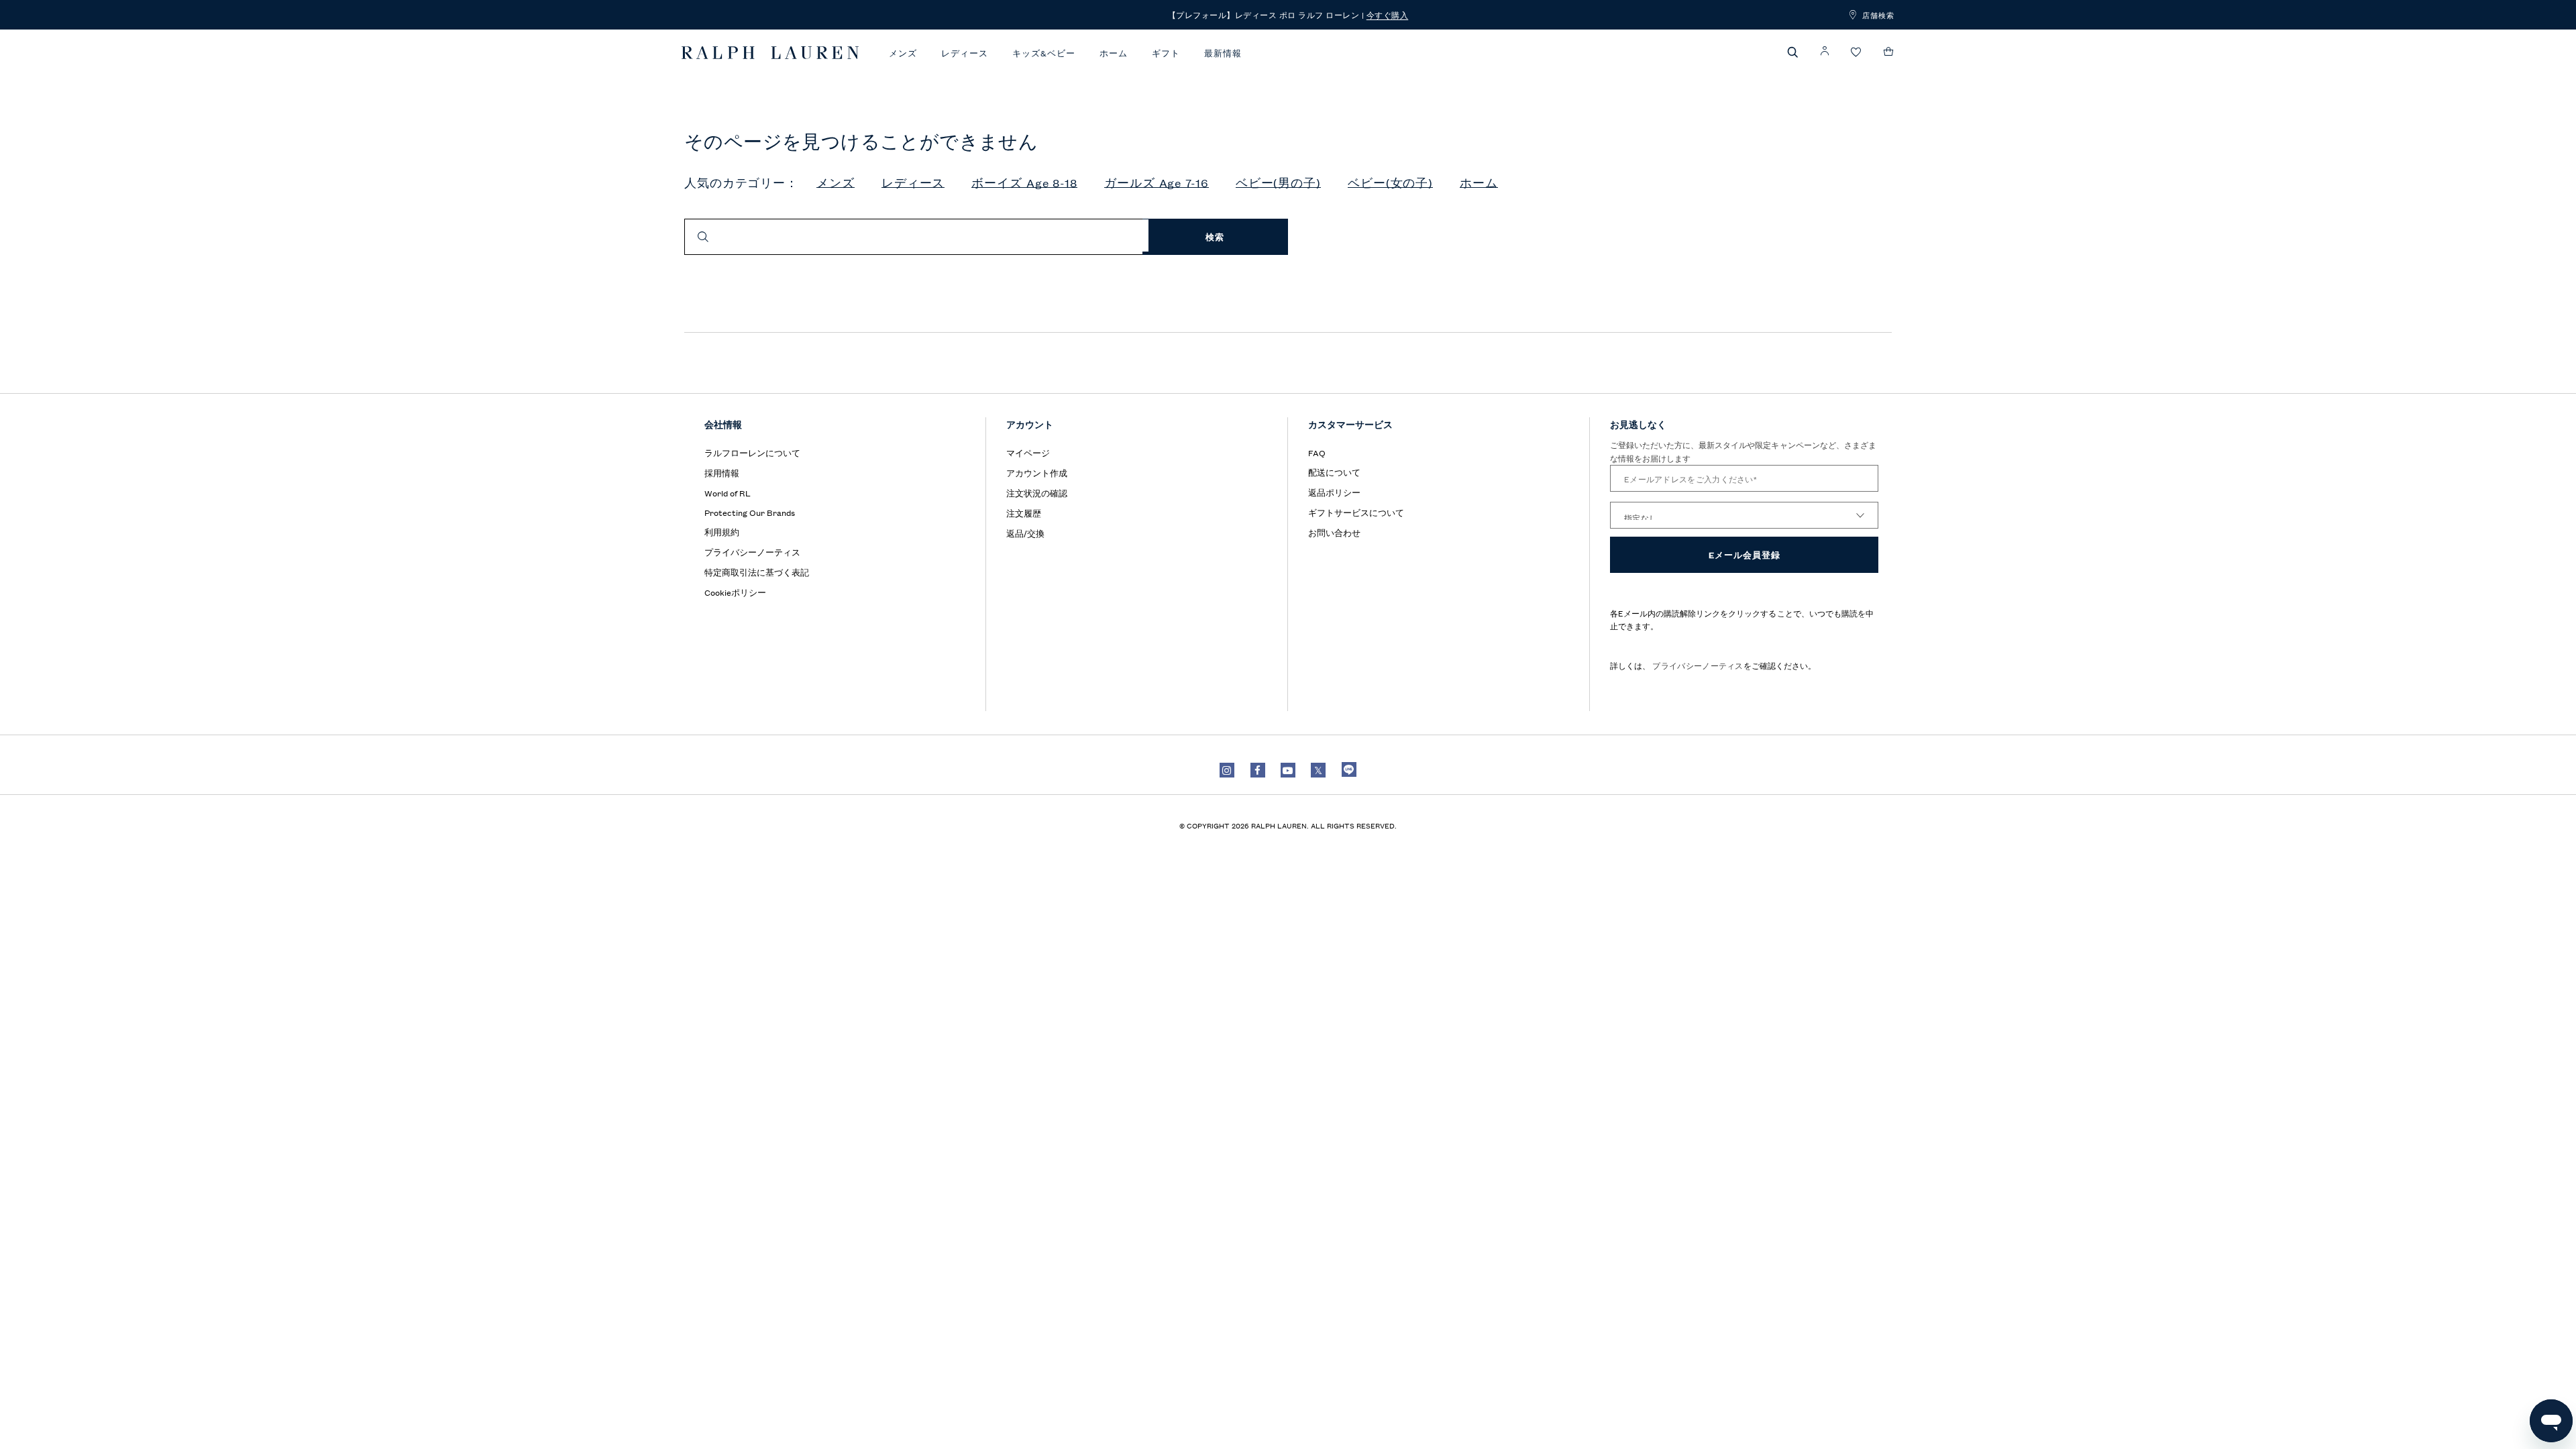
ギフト (1166, 53)
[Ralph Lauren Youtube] (1288, 770)
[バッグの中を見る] (1889, 52)
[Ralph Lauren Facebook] (1258, 770)
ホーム (1114, 53)
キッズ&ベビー (1044, 53)
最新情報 (1223, 53)
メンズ (903, 53)
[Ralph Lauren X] (1318, 770)
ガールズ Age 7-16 (1157, 183)
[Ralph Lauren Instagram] (1227, 770)
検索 (1215, 236)
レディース (965, 53)
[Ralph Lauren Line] (1349, 769)
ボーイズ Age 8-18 (1024, 183)
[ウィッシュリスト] (1856, 53)
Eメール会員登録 (1745, 554)
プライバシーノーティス (1697, 665)
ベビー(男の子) (1278, 183)
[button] (1793, 52)
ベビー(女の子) (1390, 183)
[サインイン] (1825, 51)
